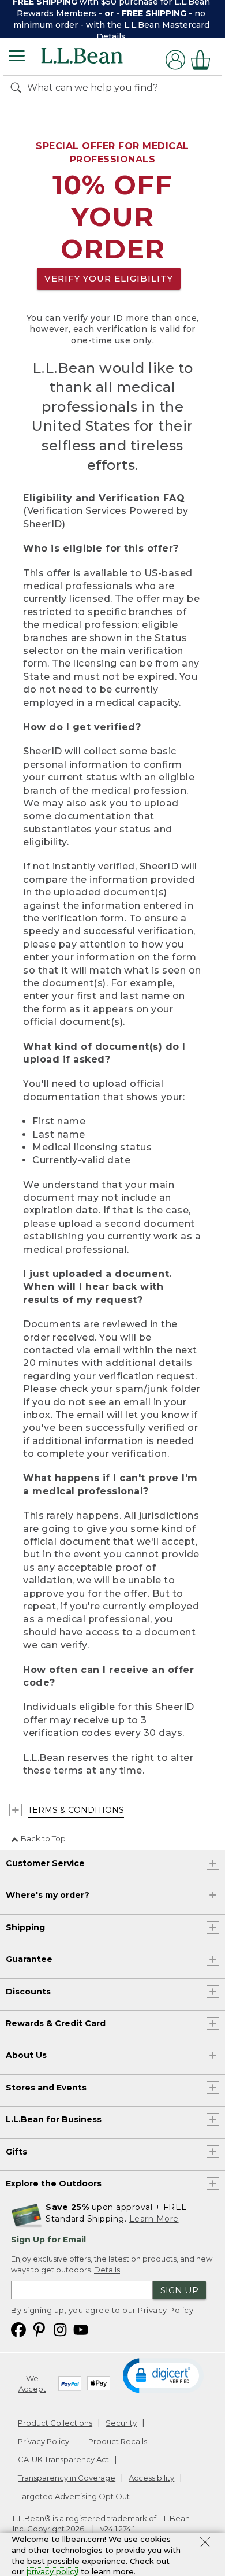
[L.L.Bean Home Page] (98, 60)
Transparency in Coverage (67, 2478)
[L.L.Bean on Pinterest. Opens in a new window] (39, 2329)
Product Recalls (118, 2441)
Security (121, 2423)
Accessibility (151, 2478)
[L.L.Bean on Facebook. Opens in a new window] (18, 2329)
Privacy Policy (166, 2310)
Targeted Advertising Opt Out (74, 2496)
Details (111, 36)
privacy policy (52, 2571)
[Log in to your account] (175, 60)
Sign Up (179, 2290)
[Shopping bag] (204, 60)
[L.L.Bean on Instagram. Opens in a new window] (60, 2329)
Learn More (154, 2219)
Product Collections (55, 2423)
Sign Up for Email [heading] (48, 2240)
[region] (112, 19)
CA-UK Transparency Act (63, 2459)
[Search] (18, 87)
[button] (163, 2375)
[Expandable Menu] (17, 57)
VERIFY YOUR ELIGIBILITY (109, 278)
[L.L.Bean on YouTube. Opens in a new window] (81, 2329)
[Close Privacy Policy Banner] (205, 2544)
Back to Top (43, 1838)
